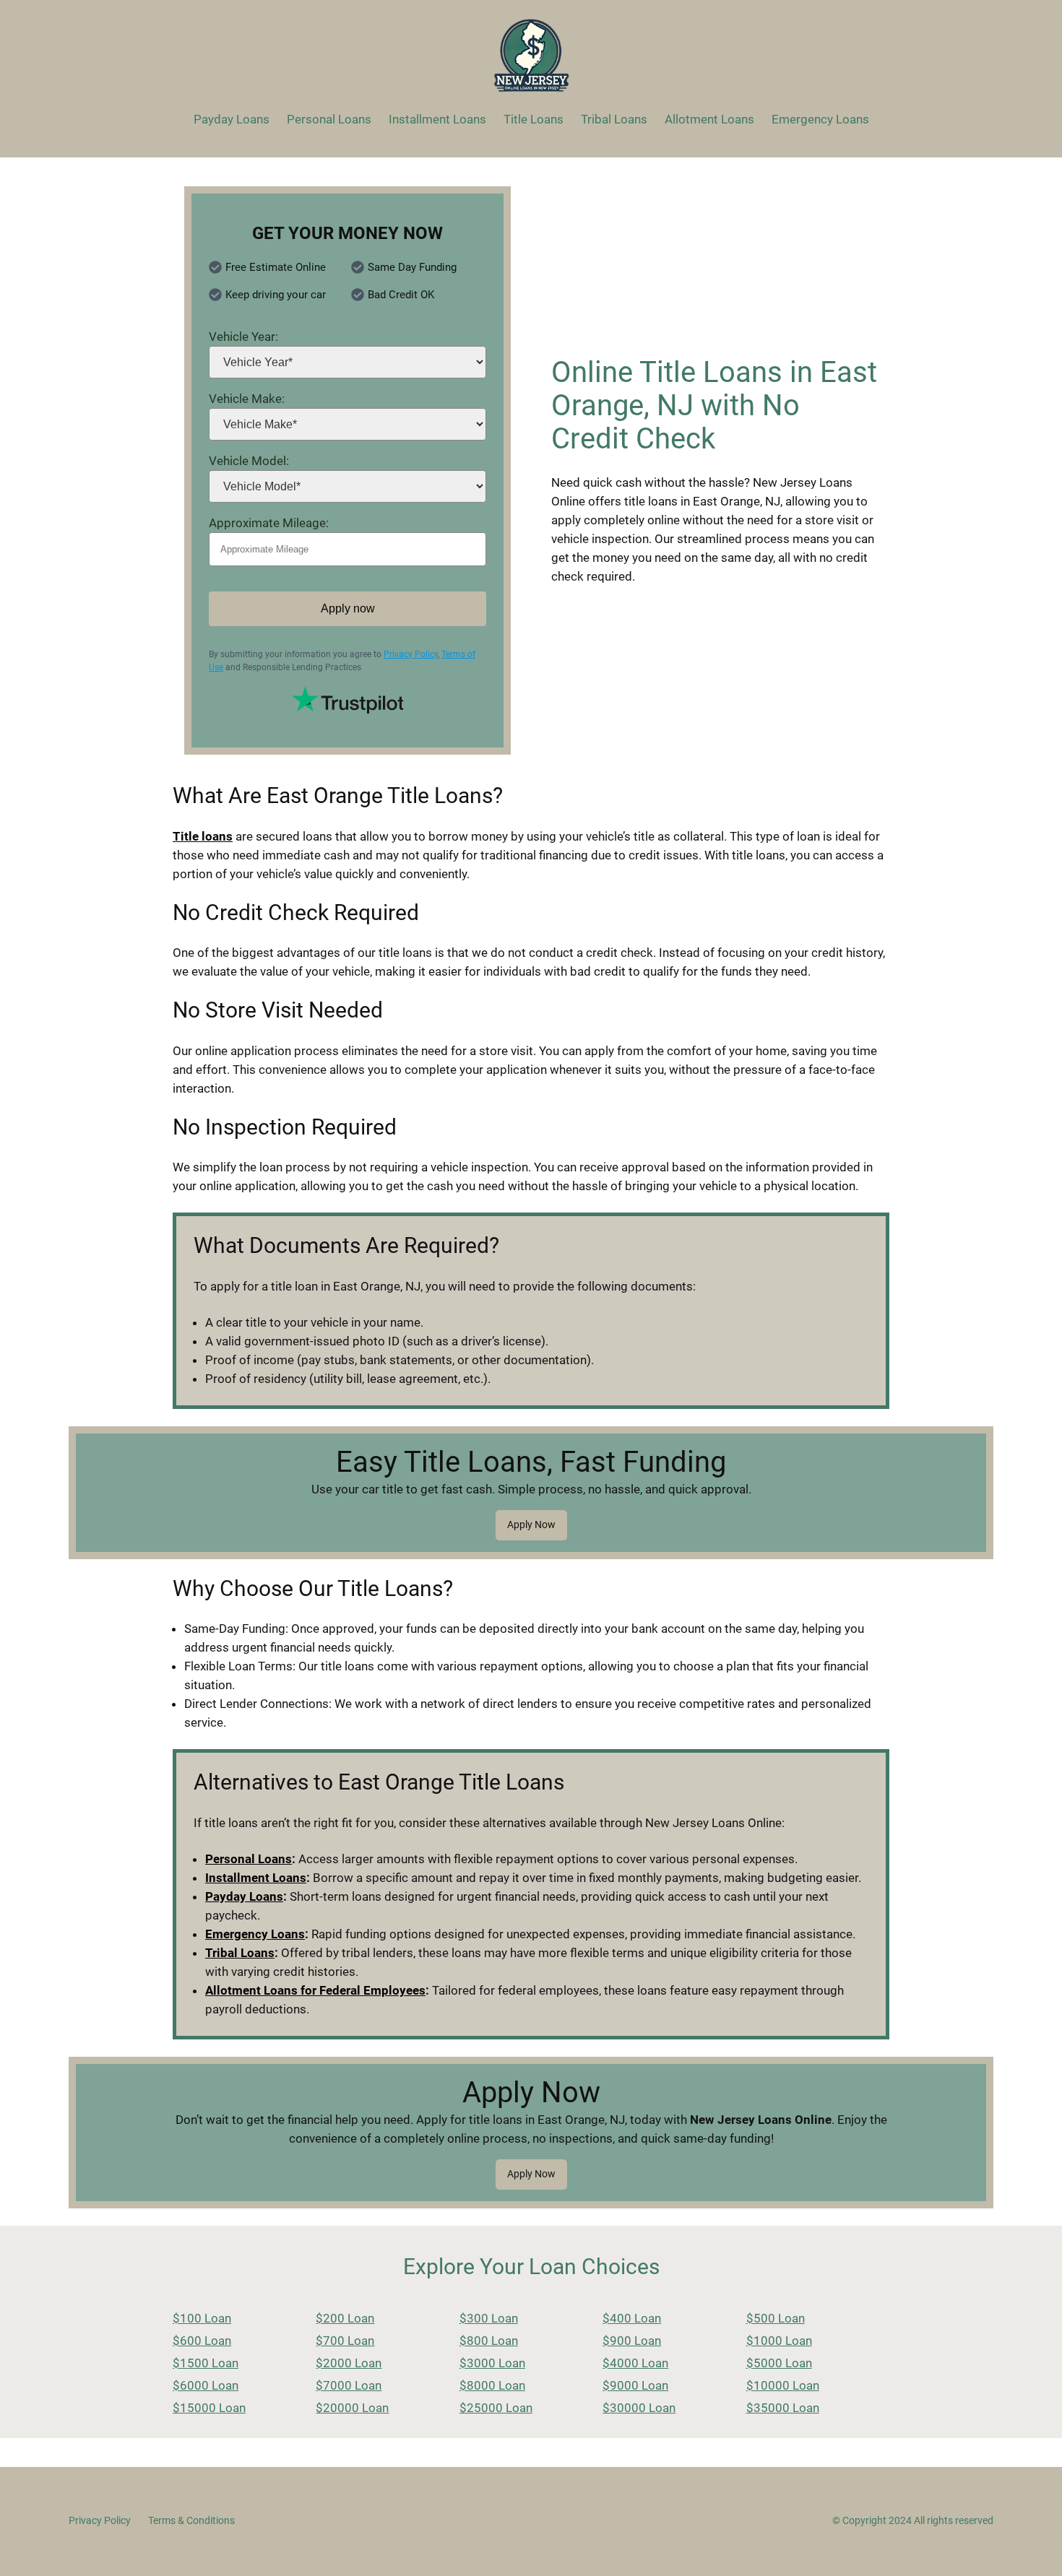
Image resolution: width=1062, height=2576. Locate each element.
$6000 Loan (206, 2385)
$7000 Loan (349, 2385)
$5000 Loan (779, 2363)
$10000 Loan (783, 2385)
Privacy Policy (411, 654)
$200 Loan (345, 2318)
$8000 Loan (492, 2385)
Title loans (203, 836)
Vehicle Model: (249, 461)
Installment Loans (256, 1878)
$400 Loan (632, 2318)
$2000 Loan (349, 2363)
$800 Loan (489, 2341)
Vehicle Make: (247, 399)
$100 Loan (202, 2318)
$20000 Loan (352, 2408)
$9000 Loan (635, 2385)
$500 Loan (776, 2318)
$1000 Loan (779, 2341)
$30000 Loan (639, 2408)
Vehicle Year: (243, 337)
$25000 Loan (496, 2408)
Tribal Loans (240, 1953)
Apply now (348, 608)
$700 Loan (345, 2341)
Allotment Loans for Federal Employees (315, 1990)
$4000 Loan (635, 2363)
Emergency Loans (255, 1934)
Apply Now (531, 1525)
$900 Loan (632, 2341)
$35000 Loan (783, 2408)
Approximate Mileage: (269, 523)
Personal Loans (249, 1859)
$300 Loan (489, 2318)
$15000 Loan (209, 2408)
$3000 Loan (492, 2363)
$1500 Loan (206, 2363)
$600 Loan (202, 2341)
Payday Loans (244, 1896)
